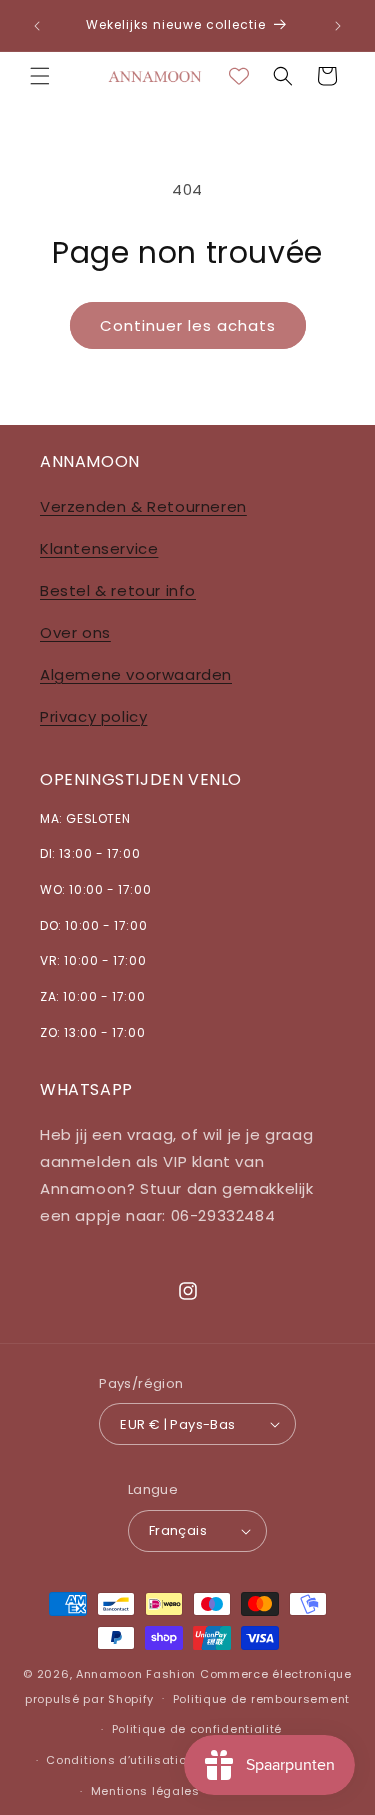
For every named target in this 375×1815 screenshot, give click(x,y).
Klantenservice (99, 548)
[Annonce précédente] (37, 26)
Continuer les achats (188, 325)
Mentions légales (145, 1791)
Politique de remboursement (261, 1699)
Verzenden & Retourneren (143, 506)
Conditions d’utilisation (120, 1760)
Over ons (75, 632)
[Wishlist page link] (239, 76)
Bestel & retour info (118, 590)
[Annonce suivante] (338, 26)
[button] (40, 76)
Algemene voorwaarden (136, 674)
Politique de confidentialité (197, 1729)
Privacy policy (93, 716)
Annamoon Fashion (136, 1674)
